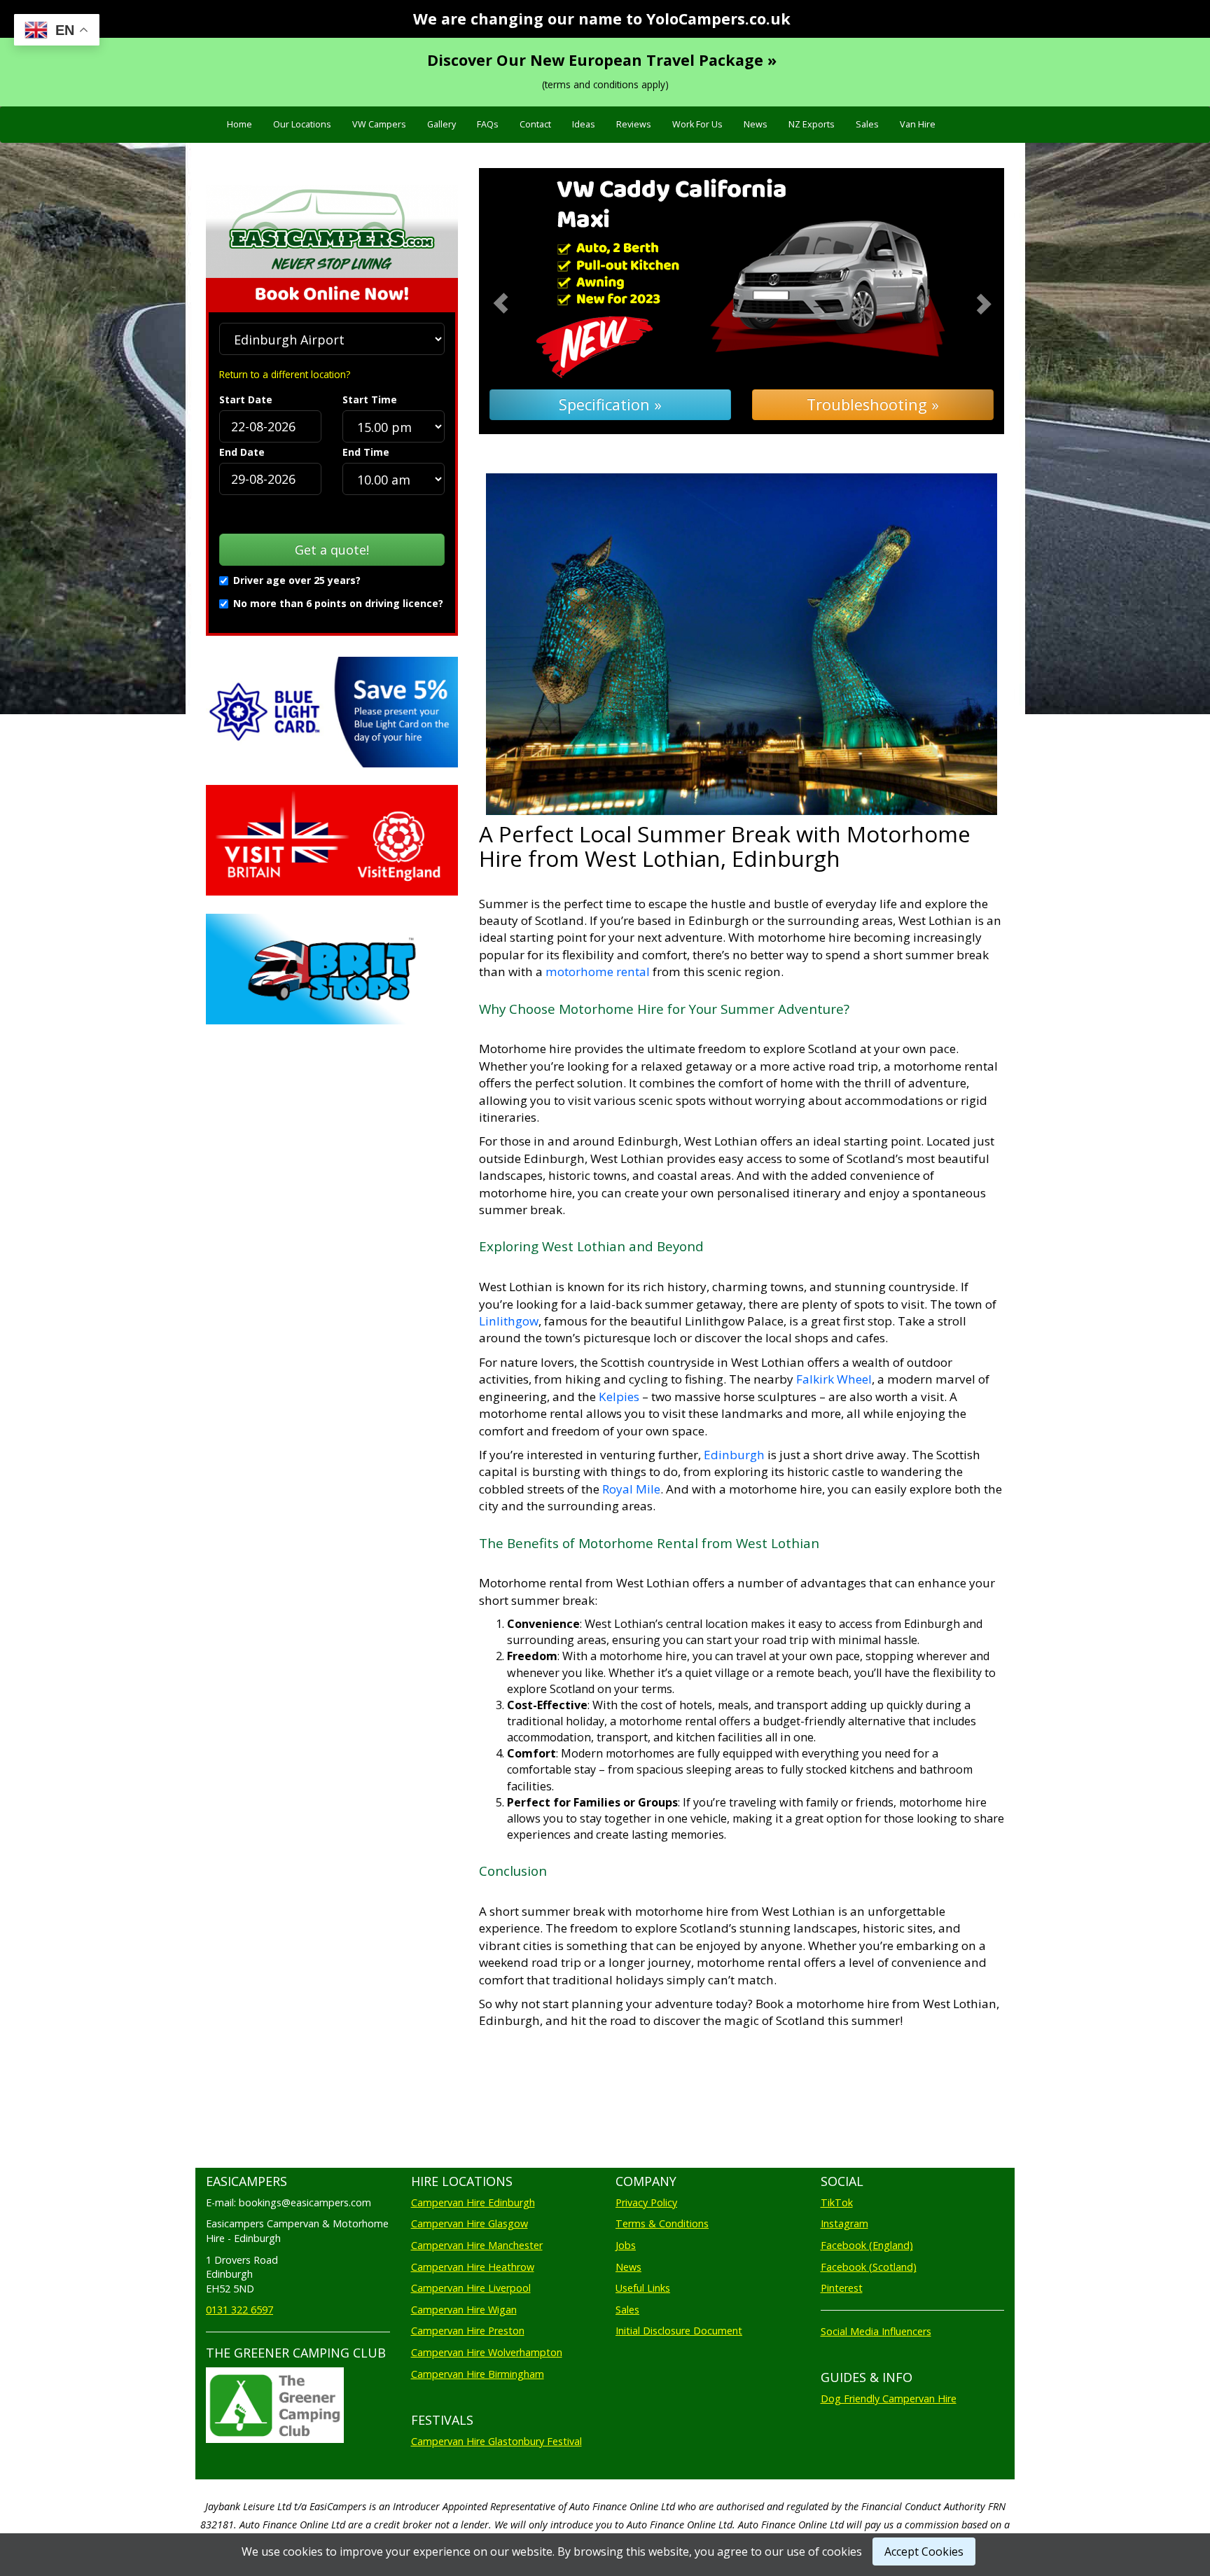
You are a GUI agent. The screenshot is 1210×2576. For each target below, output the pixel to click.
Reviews (634, 124)
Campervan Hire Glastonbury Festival (496, 2441)
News (756, 124)
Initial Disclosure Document (679, 2331)
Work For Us (697, 124)
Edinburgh (734, 1455)
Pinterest (842, 2288)
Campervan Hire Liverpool (471, 2288)
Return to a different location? (285, 374)
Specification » (610, 404)
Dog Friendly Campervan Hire (889, 2399)
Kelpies (620, 1397)
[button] (519, 301)
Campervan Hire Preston (468, 2331)
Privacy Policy (646, 2202)
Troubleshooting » (873, 404)
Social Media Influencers (876, 2331)
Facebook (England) (867, 2245)
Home (239, 124)
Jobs (626, 2245)
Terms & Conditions (662, 2223)
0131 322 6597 (239, 2310)
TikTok (837, 2202)
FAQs (488, 124)
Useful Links (643, 2288)
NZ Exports (812, 124)
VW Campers (379, 124)
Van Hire (918, 124)
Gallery (441, 124)
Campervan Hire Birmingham (478, 2374)
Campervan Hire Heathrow (473, 2267)
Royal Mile (631, 1489)
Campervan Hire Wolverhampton (487, 2352)
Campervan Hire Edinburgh (473, 2202)
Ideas (584, 124)
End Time (366, 452)
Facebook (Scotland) (869, 2267)
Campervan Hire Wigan (464, 2310)
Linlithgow (509, 1321)
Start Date (246, 399)
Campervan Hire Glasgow (470, 2223)
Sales (867, 124)
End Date (242, 452)
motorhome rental (598, 972)
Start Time (370, 399)
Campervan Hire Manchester (477, 2245)
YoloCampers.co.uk (718, 19)
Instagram (844, 2223)
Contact (535, 124)
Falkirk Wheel (834, 1379)
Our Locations (302, 124)
